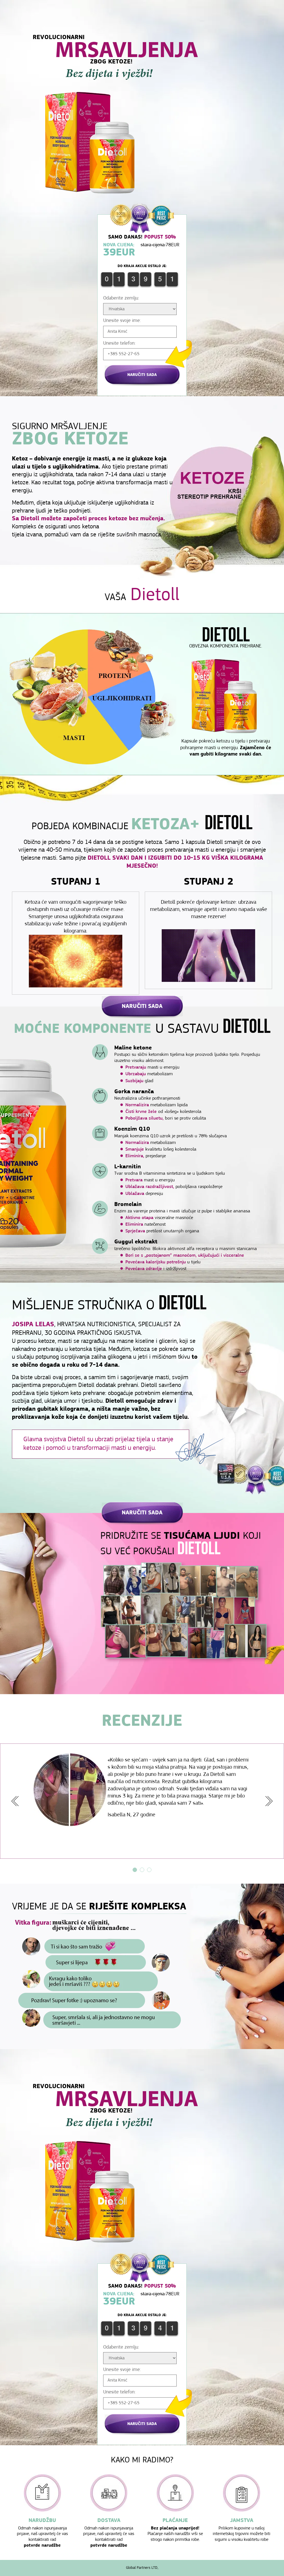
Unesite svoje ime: (122, 321)
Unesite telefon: (119, 344)
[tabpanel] (142, 1790)
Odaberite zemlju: (121, 298)
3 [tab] (149, 1870)
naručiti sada (142, 375)
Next (269, 1801)
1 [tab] (135, 1870)
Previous (15, 1801)
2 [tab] (142, 1870)
